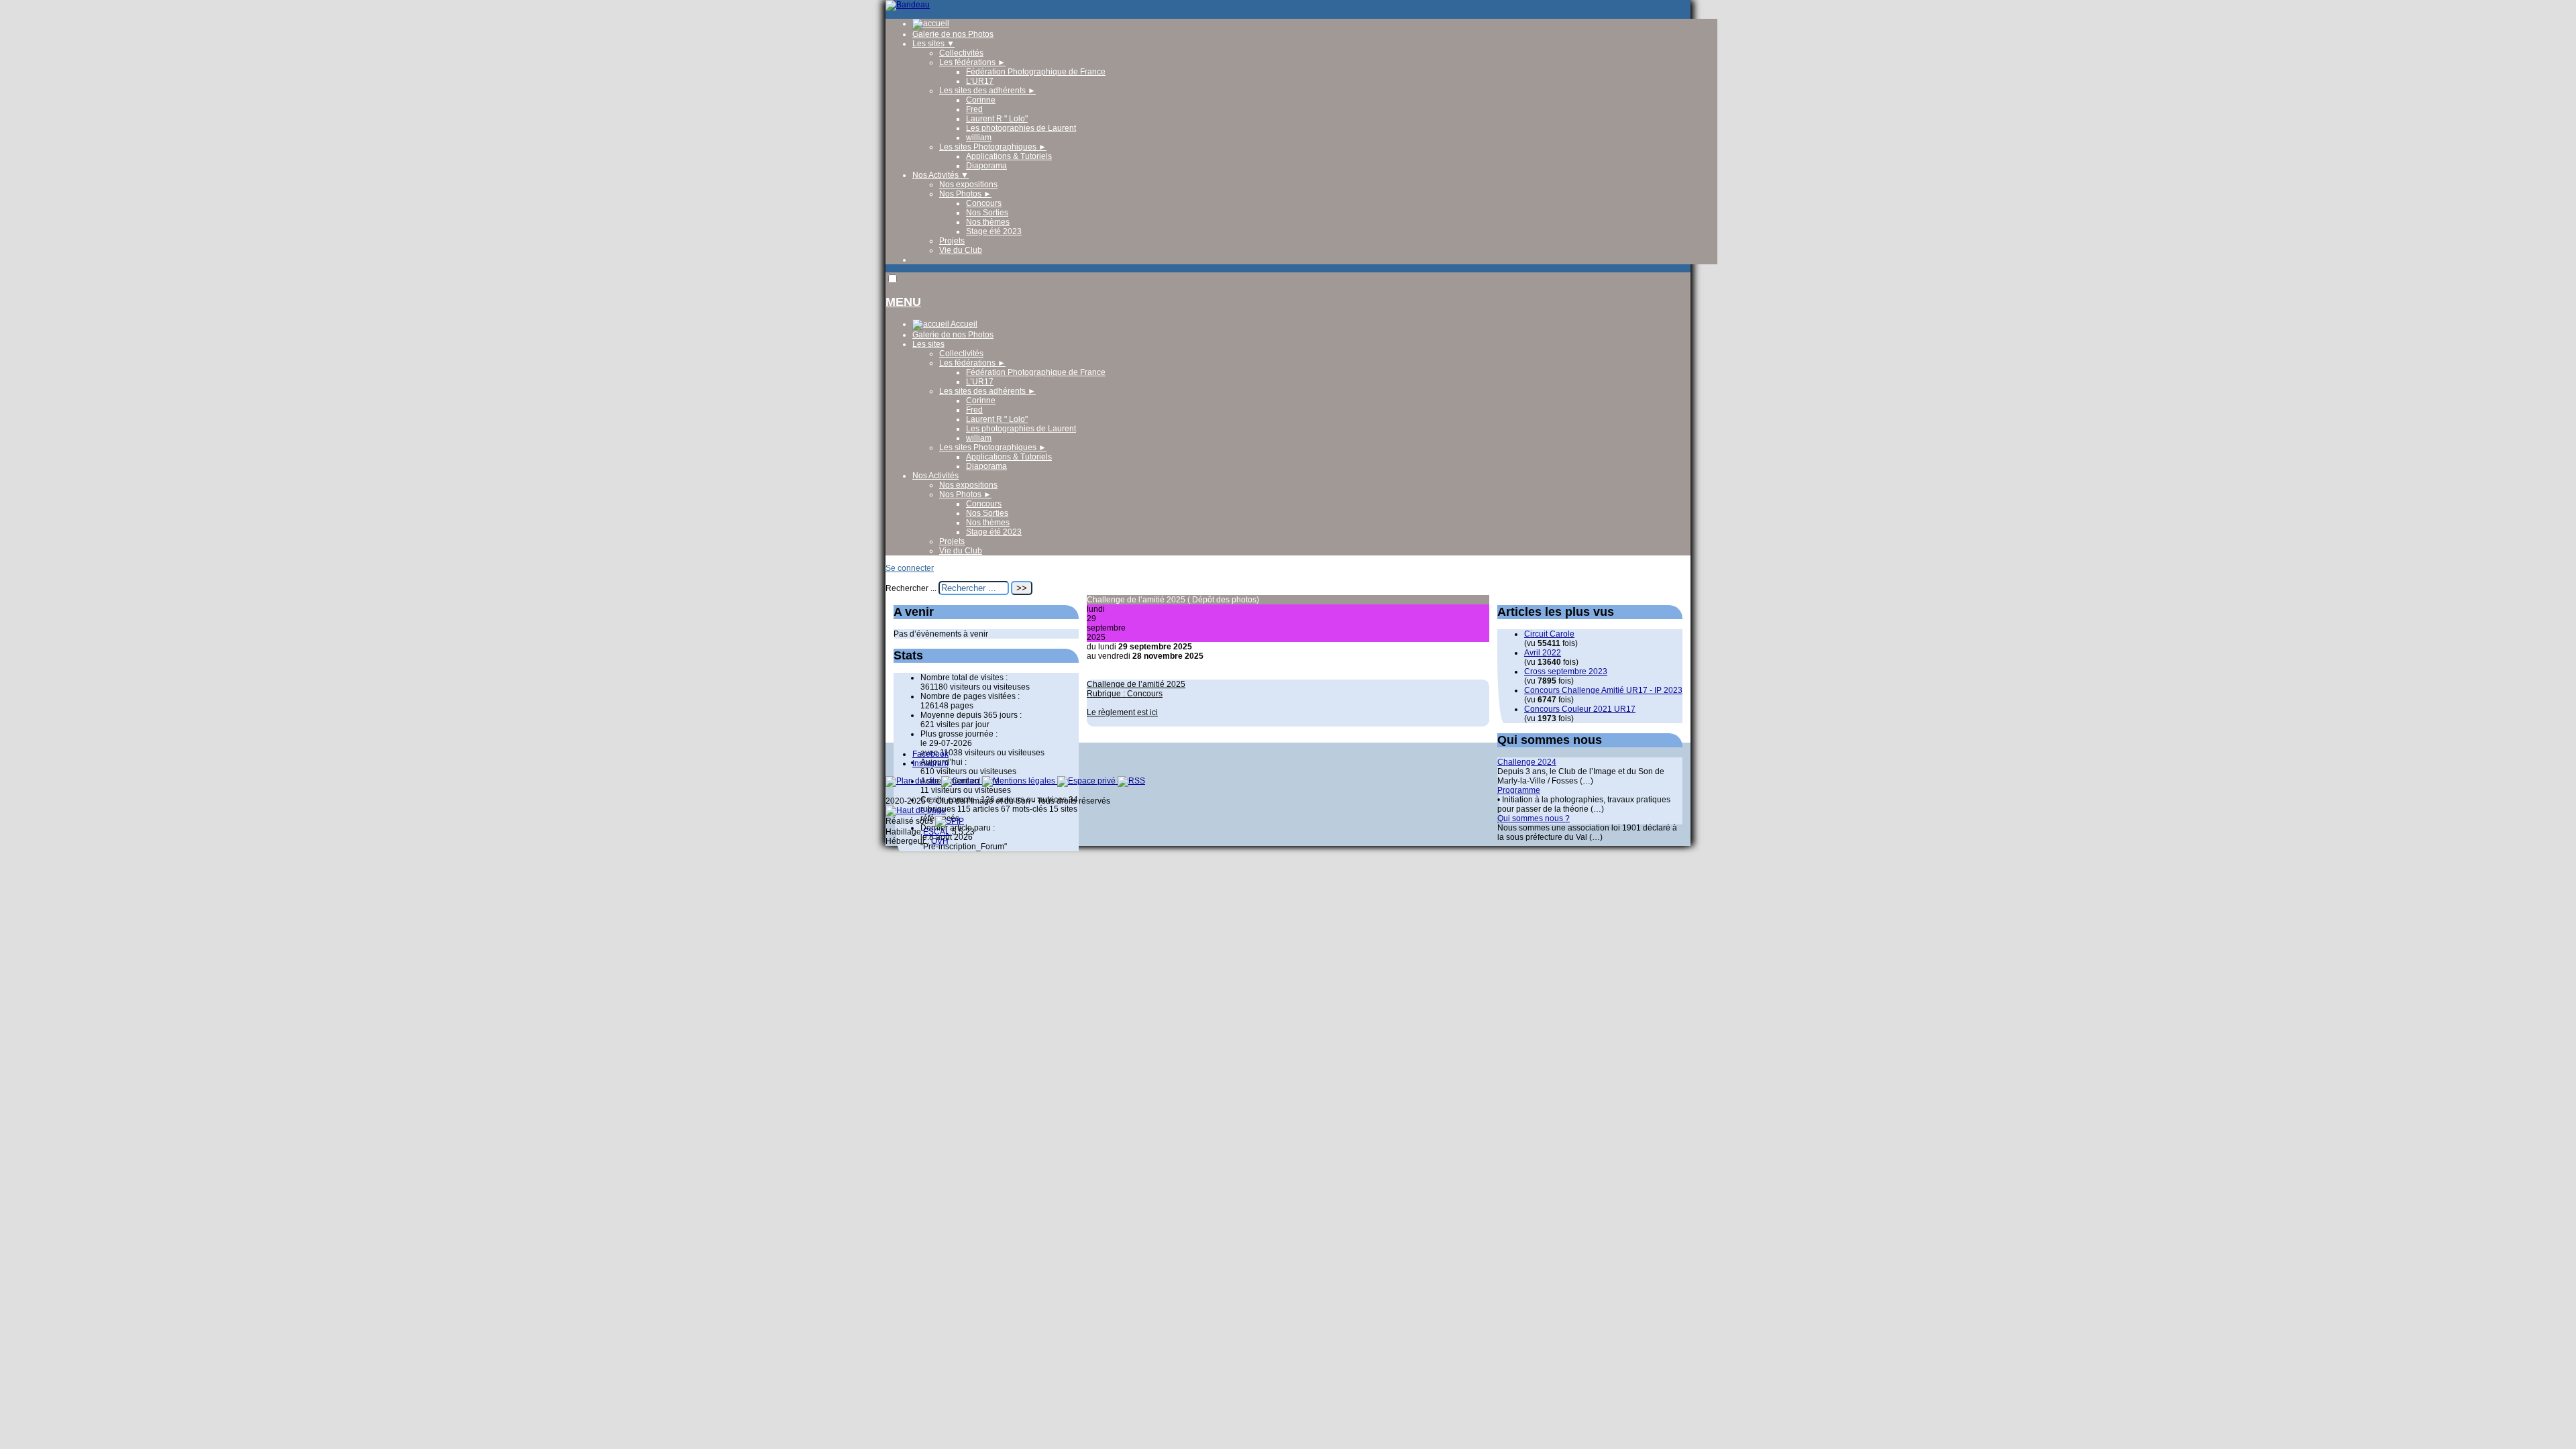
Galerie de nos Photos (953, 34)
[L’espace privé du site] (1087, 781)
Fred (974, 109)
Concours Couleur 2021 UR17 (1580, 709)
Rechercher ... (911, 588)
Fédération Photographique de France (1036, 72)
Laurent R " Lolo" (997, 119)
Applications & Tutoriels (1009, 156)
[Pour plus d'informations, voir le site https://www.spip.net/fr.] (950, 821)
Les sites (933, 44)
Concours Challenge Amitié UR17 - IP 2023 (1603, 690)
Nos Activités (941, 175)
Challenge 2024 (1527, 762)
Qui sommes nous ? (1534, 818)
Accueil (963, 324)
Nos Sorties (987, 213)
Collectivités (961, 53)
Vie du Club (961, 250)
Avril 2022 (1543, 653)
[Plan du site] (913, 781)
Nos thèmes (988, 222)
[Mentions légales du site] (1020, 781)
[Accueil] (908, 5)
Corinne (981, 100)
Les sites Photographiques (993, 147)
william (979, 138)
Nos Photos (965, 194)
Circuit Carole (1549, 634)
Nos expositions (968, 184)
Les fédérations (972, 62)
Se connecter (910, 568)
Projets (952, 241)
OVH (940, 841)
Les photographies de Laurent (1021, 128)
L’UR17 (980, 81)
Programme (1519, 790)
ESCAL (936, 832)
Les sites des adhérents (987, 91)
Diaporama (986, 166)
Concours (984, 203)
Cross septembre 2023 (1566, 672)
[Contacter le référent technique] (962, 781)
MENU (903, 302)
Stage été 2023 (994, 231)
